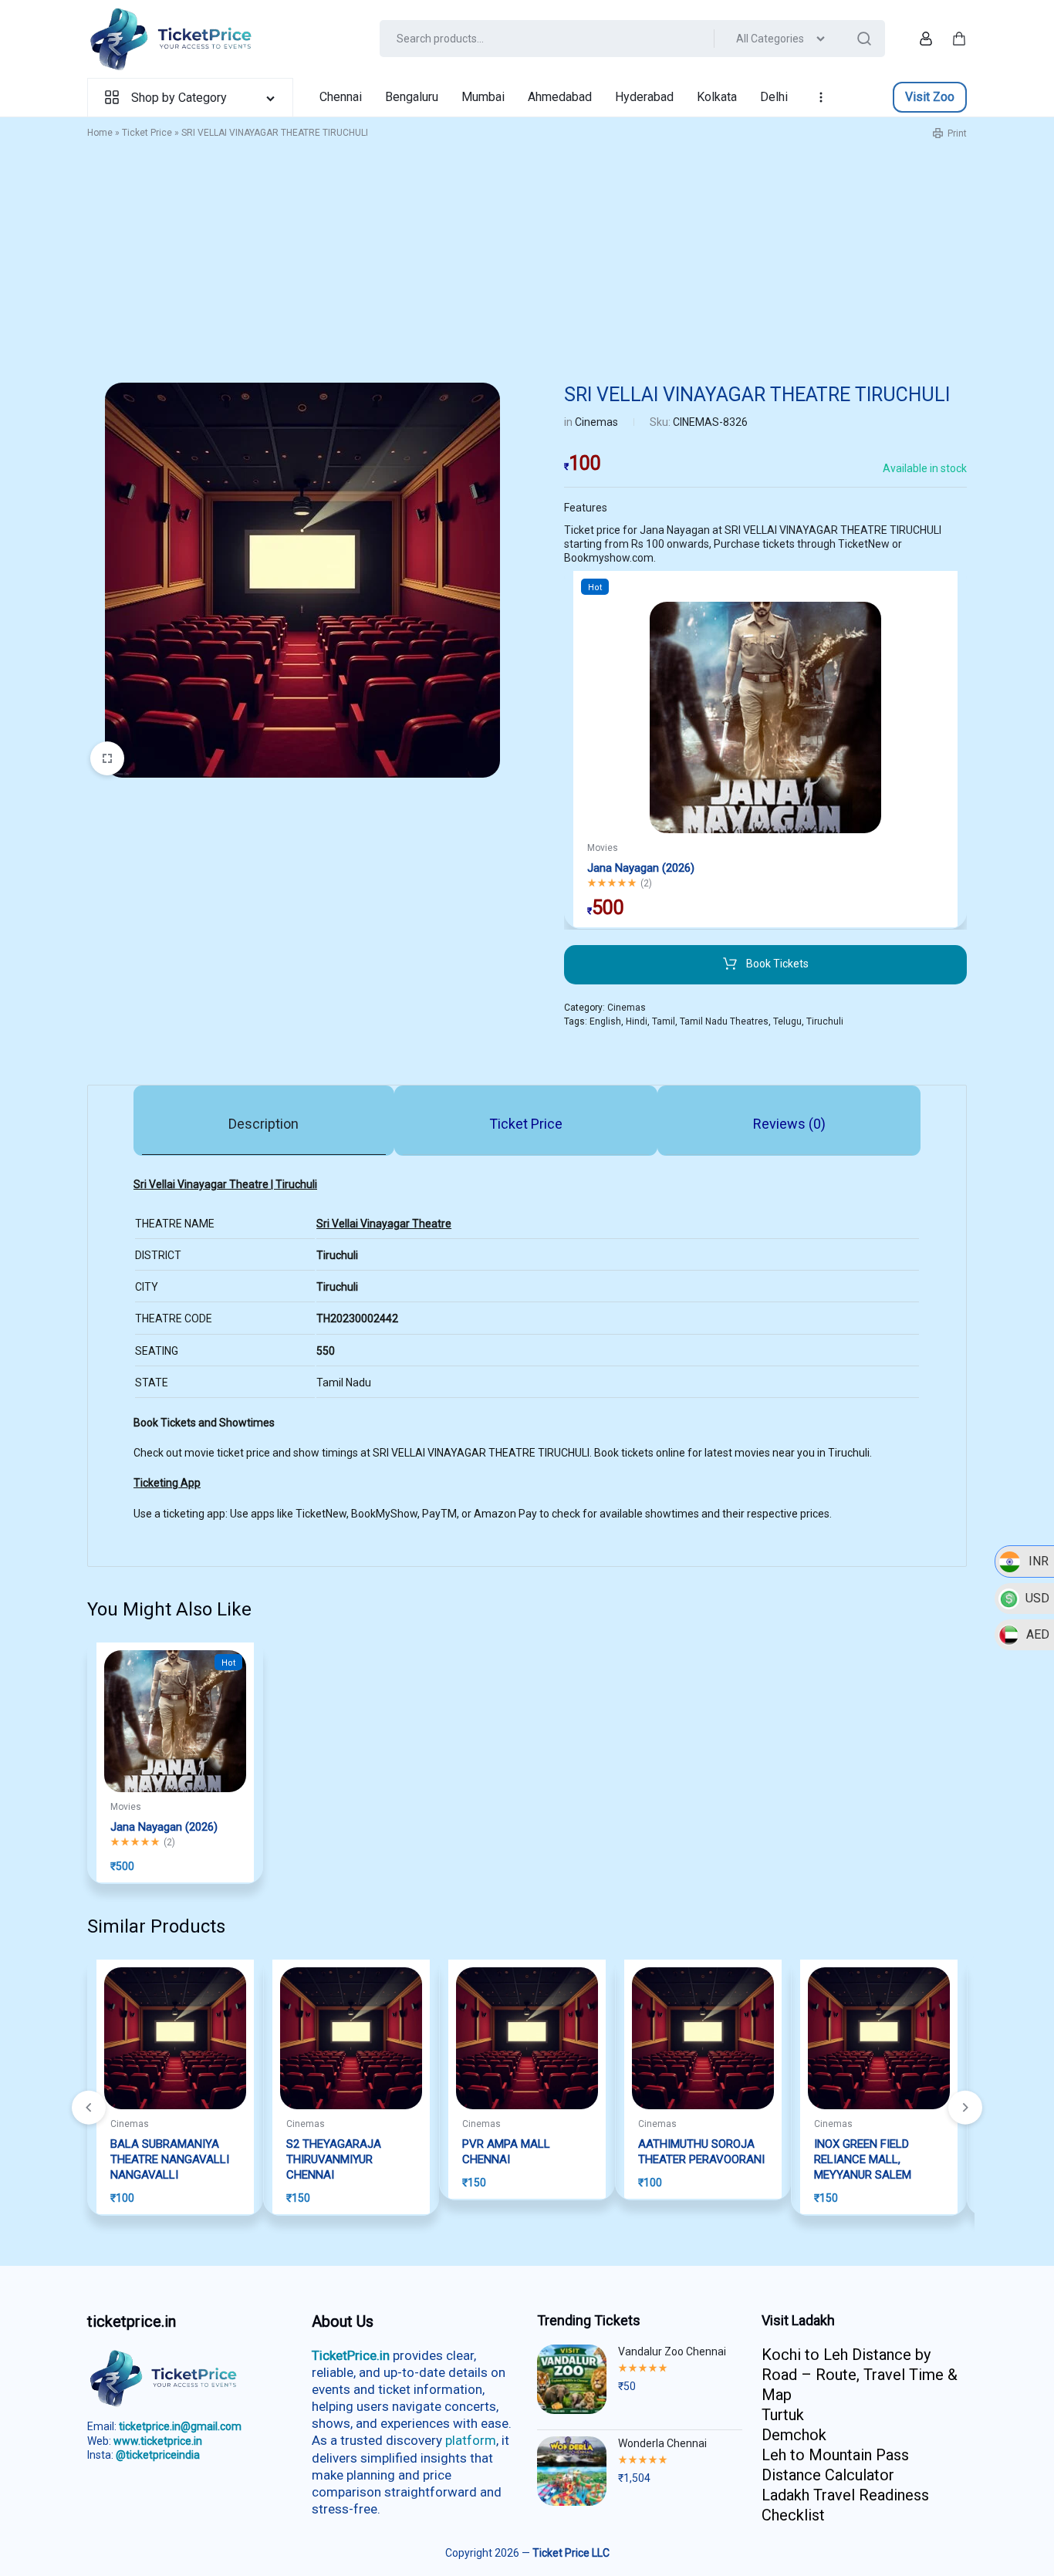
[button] (965, 2108)
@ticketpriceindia (158, 2455)
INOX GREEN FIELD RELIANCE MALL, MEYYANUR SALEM (863, 2159)
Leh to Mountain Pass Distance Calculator (835, 2465)
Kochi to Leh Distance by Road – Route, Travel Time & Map (860, 2375)
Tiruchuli (825, 1021)
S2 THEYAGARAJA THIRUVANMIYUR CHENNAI (334, 2159)
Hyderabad (644, 97)
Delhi (774, 97)
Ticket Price (147, 133)
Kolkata (717, 97)
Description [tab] (263, 1124)
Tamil (664, 1021)
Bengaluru (412, 97)
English (605, 1021)
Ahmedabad (560, 97)
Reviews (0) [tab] (789, 1124)
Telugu (787, 1021)
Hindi (637, 1021)
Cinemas (596, 422)
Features (586, 508)
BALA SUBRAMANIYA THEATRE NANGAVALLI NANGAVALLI (170, 2159)
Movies (603, 848)
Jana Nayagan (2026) (641, 868)
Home (100, 133)
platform (471, 2440)
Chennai (341, 97)
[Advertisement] (527, 267)
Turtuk (783, 2415)
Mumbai (483, 97)
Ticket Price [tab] (526, 1124)
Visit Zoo (930, 97)
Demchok (794, 2435)
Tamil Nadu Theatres (724, 1021)
